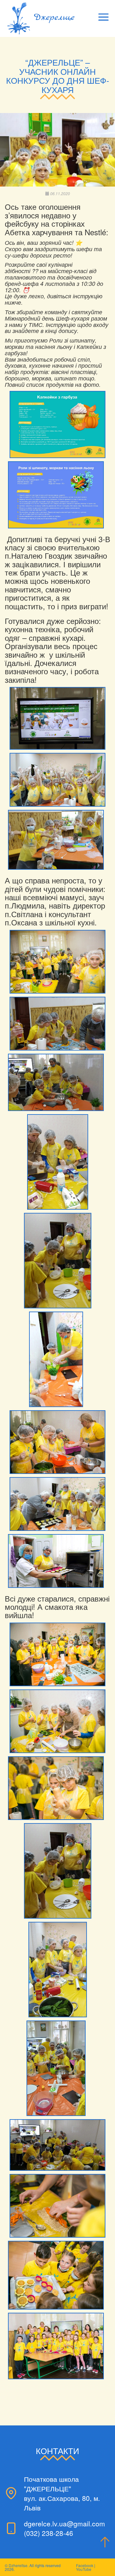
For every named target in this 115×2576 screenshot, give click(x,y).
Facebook (85, 2565)
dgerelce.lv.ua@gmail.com (65, 2523)
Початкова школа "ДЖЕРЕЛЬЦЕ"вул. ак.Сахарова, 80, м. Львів (62, 2493)
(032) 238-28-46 (49, 2533)
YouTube (84, 2569)
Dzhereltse (18, 2565)
